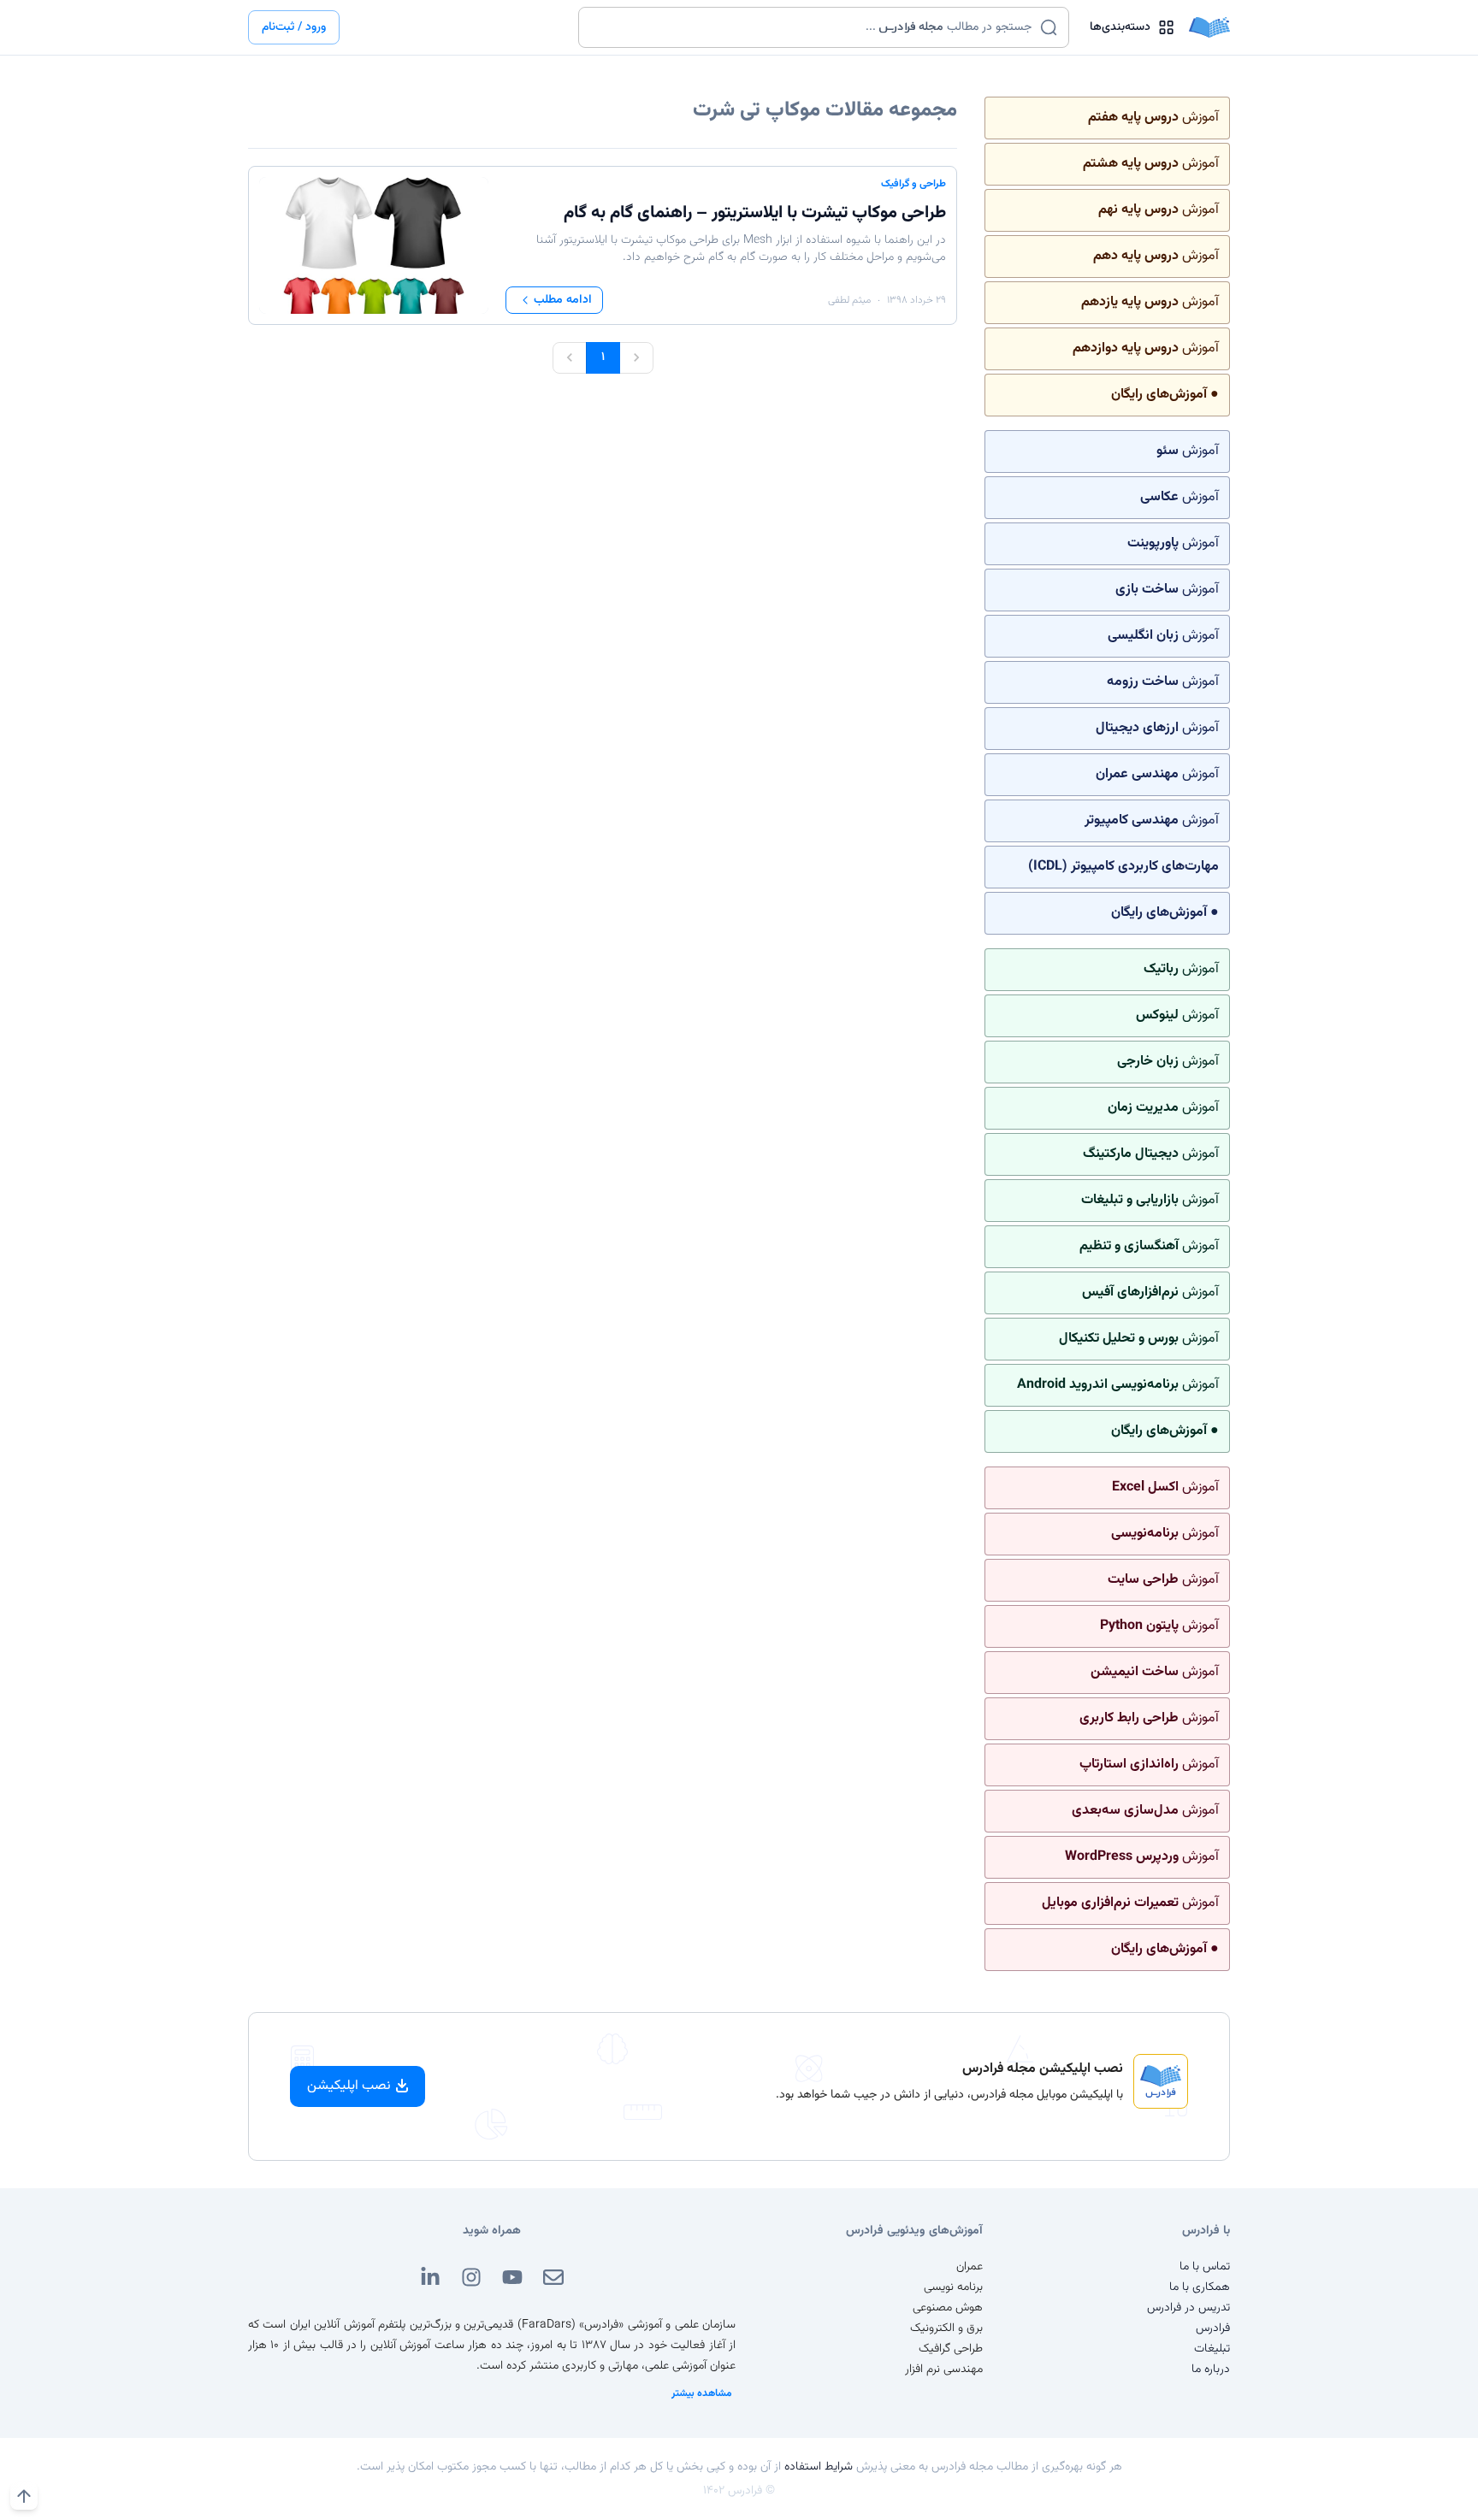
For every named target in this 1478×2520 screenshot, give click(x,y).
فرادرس (1213, 2328)
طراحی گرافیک (951, 2349)
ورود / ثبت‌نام (294, 27)
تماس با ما (1205, 2267)
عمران (970, 2267)
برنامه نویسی (953, 2287)
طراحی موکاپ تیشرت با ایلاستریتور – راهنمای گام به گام (755, 213)
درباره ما (1211, 2370)
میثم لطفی (849, 300)
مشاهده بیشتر (702, 2393)
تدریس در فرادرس (1188, 2308)
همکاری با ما (1200, 2287)
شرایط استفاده (819, 2467)
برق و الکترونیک (946, 2328)
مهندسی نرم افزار (944, 2370)
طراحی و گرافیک (913, 184)
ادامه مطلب (563, 300)
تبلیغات (1212, 2349)
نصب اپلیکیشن (349, 2086)
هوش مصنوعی (948, 2308)
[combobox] (813, 27)
